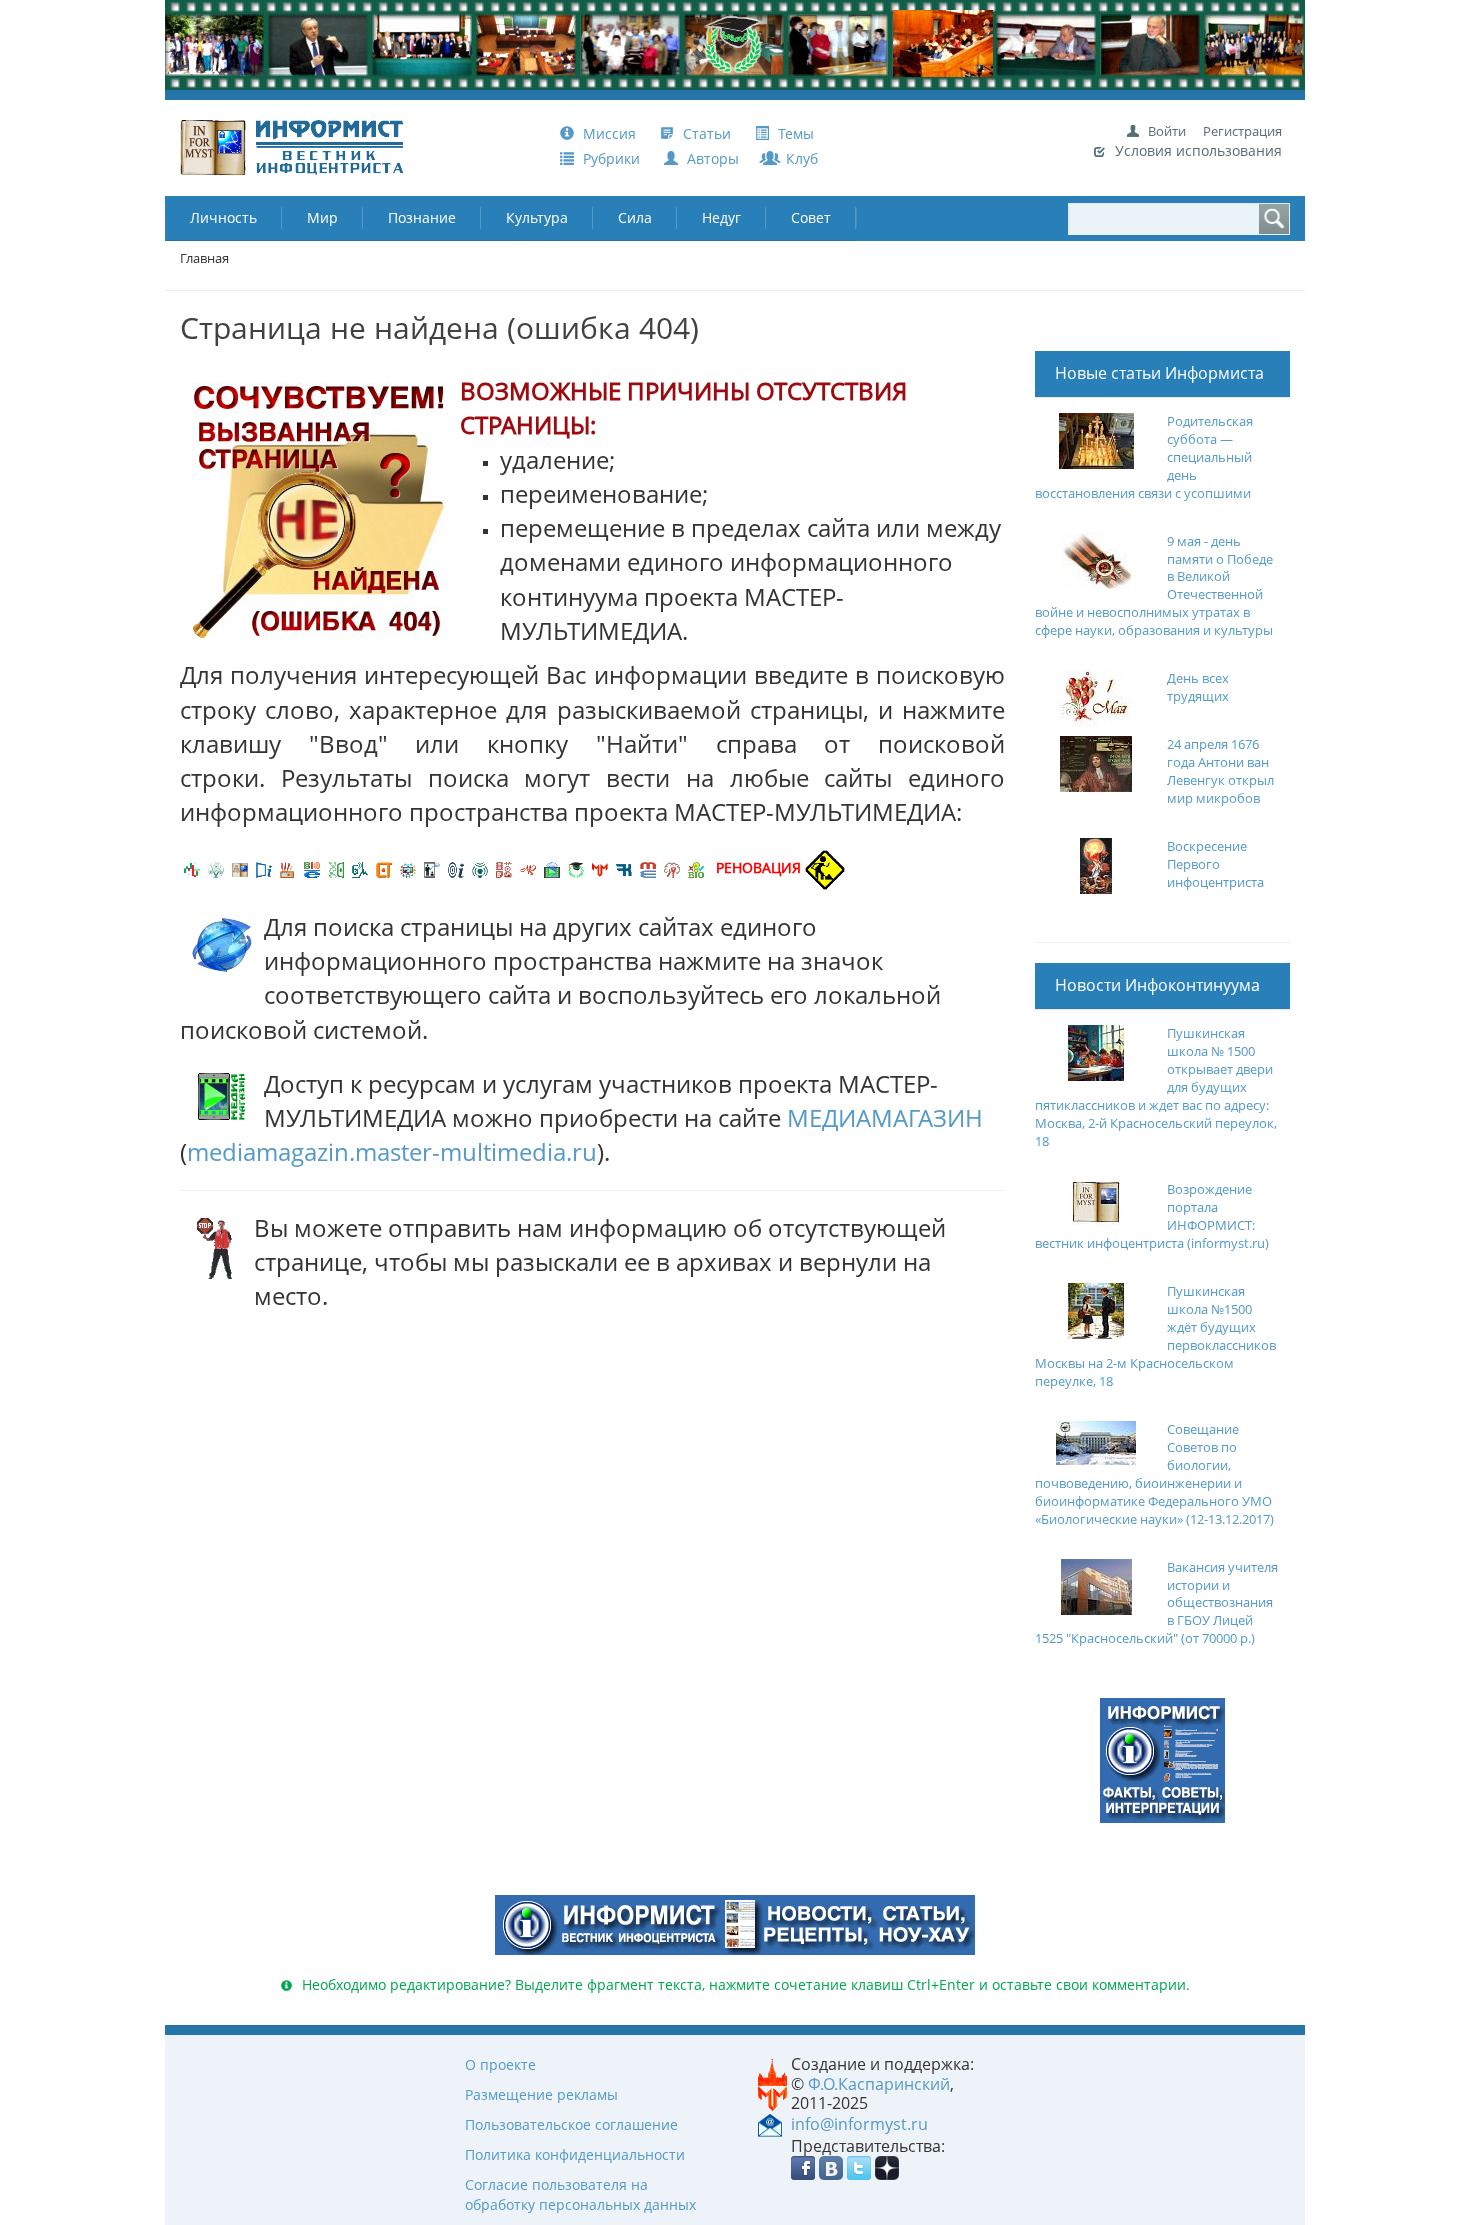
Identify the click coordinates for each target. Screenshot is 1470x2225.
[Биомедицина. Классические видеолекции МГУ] (360, 867)
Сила (635, 217)
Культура (537, 217)
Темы (794, 133)
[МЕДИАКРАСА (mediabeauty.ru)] (528, 867)
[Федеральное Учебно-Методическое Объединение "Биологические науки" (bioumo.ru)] (576, 867)
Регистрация (1242, 131)
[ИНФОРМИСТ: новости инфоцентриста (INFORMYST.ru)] (240, 867)
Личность (223, 217)
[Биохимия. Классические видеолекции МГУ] (288, 867)
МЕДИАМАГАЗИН (885, 1117)
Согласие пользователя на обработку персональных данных (580, 2194)
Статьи (707, 133)
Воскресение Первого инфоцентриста (1215, 864)
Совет (811, 217)
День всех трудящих (1198, 687)
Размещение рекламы (541, 2094)
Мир (322, 217)
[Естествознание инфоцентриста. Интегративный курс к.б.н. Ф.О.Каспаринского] (216, 867)
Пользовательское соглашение (571, 2124)
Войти (1167, 131)
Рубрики (611, 158)
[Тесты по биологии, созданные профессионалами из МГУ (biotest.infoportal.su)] (696, 867)
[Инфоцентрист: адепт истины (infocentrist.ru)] (480, 867)
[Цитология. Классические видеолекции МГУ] (384, 867)
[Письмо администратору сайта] (770, 2123)
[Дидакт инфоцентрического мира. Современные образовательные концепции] (408, 867)
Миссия (607, 133)
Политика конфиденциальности (575, 2154)
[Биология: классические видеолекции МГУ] (336, 867)
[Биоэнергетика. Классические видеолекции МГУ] (312, 867)
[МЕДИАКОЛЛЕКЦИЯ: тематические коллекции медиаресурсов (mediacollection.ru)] (504, 867)
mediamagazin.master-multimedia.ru (392, 1151)
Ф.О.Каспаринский (879, 2084)
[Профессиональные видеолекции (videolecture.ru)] (432, 867)
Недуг (721, 217)
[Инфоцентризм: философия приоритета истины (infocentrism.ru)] (456, 867)
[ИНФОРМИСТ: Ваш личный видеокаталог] (1162, 1759)
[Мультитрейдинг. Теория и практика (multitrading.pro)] (192, 867)
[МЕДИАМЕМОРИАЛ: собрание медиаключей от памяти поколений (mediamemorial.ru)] (672, 867)
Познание (422, 217)
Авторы (711, 158)
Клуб (800, 158)
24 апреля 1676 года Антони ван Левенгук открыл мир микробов (1220, 771)
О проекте (500, 2064)
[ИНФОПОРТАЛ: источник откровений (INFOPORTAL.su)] (264, 867)
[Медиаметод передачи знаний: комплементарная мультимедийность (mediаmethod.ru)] (648, 867)
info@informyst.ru (859, 2124)
